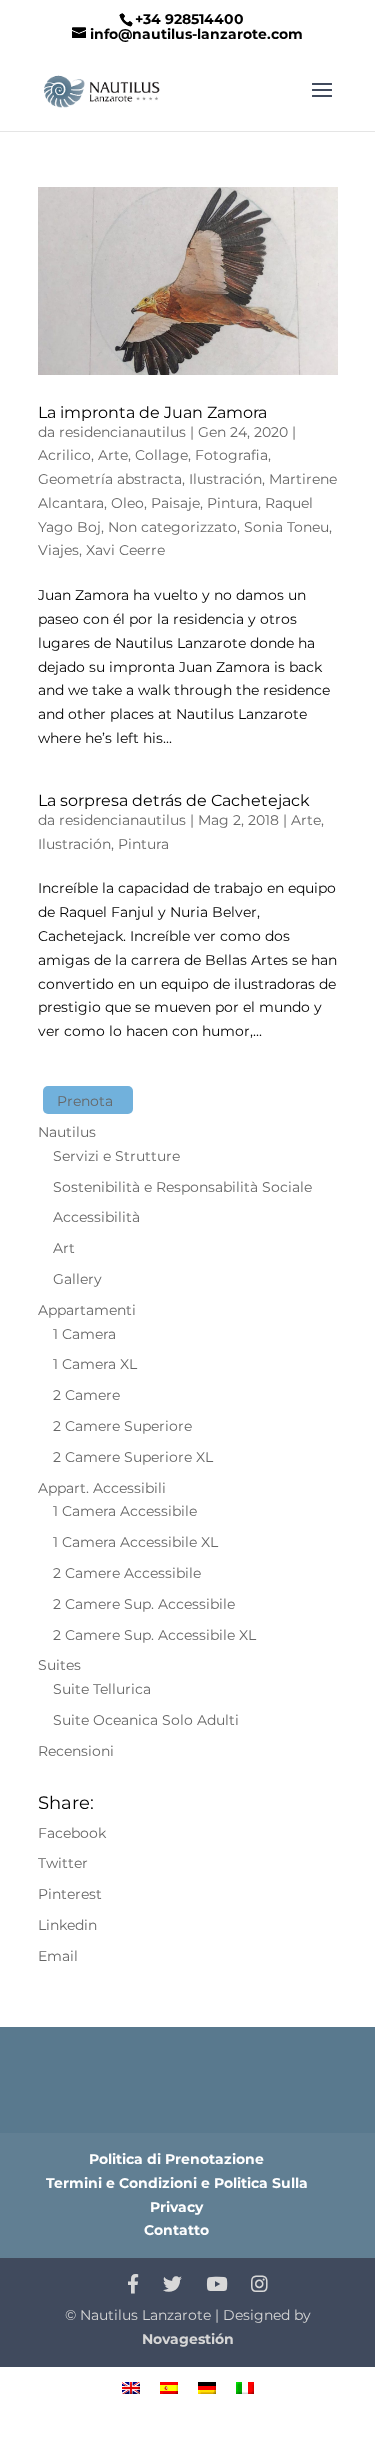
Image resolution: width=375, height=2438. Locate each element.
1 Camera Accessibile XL (135, 1542)
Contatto (176, 2230)
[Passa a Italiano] (245, 2387)
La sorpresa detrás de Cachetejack (174, 800)
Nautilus (67, 1132)
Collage (161, 455)
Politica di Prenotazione (176, 2159)
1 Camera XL (95, 1364)
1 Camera (84, 1334)
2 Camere (86, 1395)
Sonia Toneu (286, 527)
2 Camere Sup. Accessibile (144, 1604)
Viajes (58, 550)
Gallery (77, 1279)
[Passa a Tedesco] (207, 2387)
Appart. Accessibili (102, 1488)
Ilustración (225, 479)
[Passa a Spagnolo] (169, 2387)
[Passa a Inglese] (131, 2387)
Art (64, 1248)
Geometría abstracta (110, 479)
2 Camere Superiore (122, 1426)
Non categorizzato (172, 527)
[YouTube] (216, 2285)
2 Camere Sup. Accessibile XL (154, 1635)
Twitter (63, 1863)
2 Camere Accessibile (127, 1573)
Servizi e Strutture (116, 1156)
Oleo (127, 503)
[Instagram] (259, 2285)
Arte (113, 455)
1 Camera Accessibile (125, 1511)
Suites (59, 1665)
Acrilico (64, 455)
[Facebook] (133, 2285)
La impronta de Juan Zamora (152, 412)
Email (58, 1956)
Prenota (85, 1101)
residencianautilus (122, 432)
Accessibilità (96, 1217)
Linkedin (67, 1925)
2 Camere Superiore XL (133, 1457)
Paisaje (175, 503)
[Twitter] (172, 2285)
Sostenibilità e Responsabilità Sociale (182, 1187)
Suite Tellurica (102, 1689)
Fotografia (231, 455)
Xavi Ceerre (125, 550)
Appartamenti (87, 1310)
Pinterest (70, 1894)
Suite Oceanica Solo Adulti (146, 1720)
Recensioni (76, 1751)
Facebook (72, 1833)
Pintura (232, 503)
